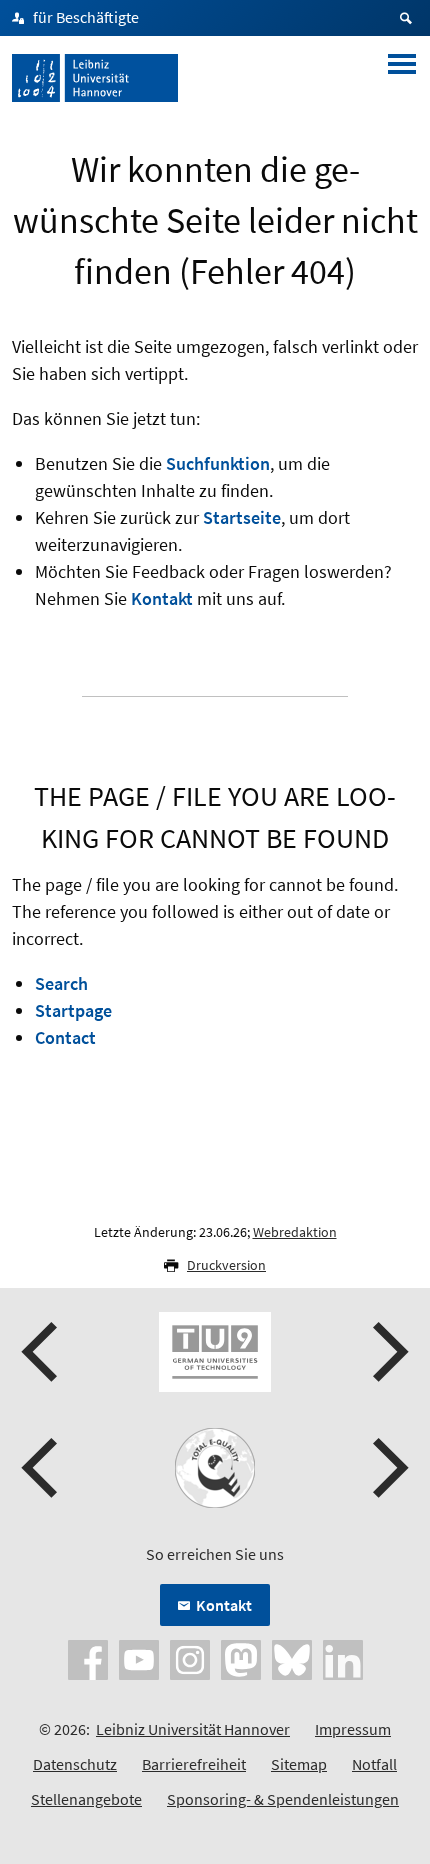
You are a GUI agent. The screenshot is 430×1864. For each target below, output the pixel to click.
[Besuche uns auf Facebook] (88, 1658)
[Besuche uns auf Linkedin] (343, 1658)
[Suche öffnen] (409, 18)
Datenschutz (75, 1764)
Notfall (374, 1764)
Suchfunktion (218, 463)
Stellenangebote (86, 1799)
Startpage (73, 1010)
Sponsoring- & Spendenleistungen (283, 1799)
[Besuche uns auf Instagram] (190, 1658)
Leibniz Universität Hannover (193, 1729)
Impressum (353, 1729)
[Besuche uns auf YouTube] (139, 1658)
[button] (42, 1352)
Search (61, 983)
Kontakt (162, 598)
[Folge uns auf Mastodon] (241, 1658)
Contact (65, 1037)
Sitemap (299, 1764)
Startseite (242, 517)
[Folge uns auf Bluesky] (292, 1658)
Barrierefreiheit (194, 1764)
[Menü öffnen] (402, 78)
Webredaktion (295, 1232)
